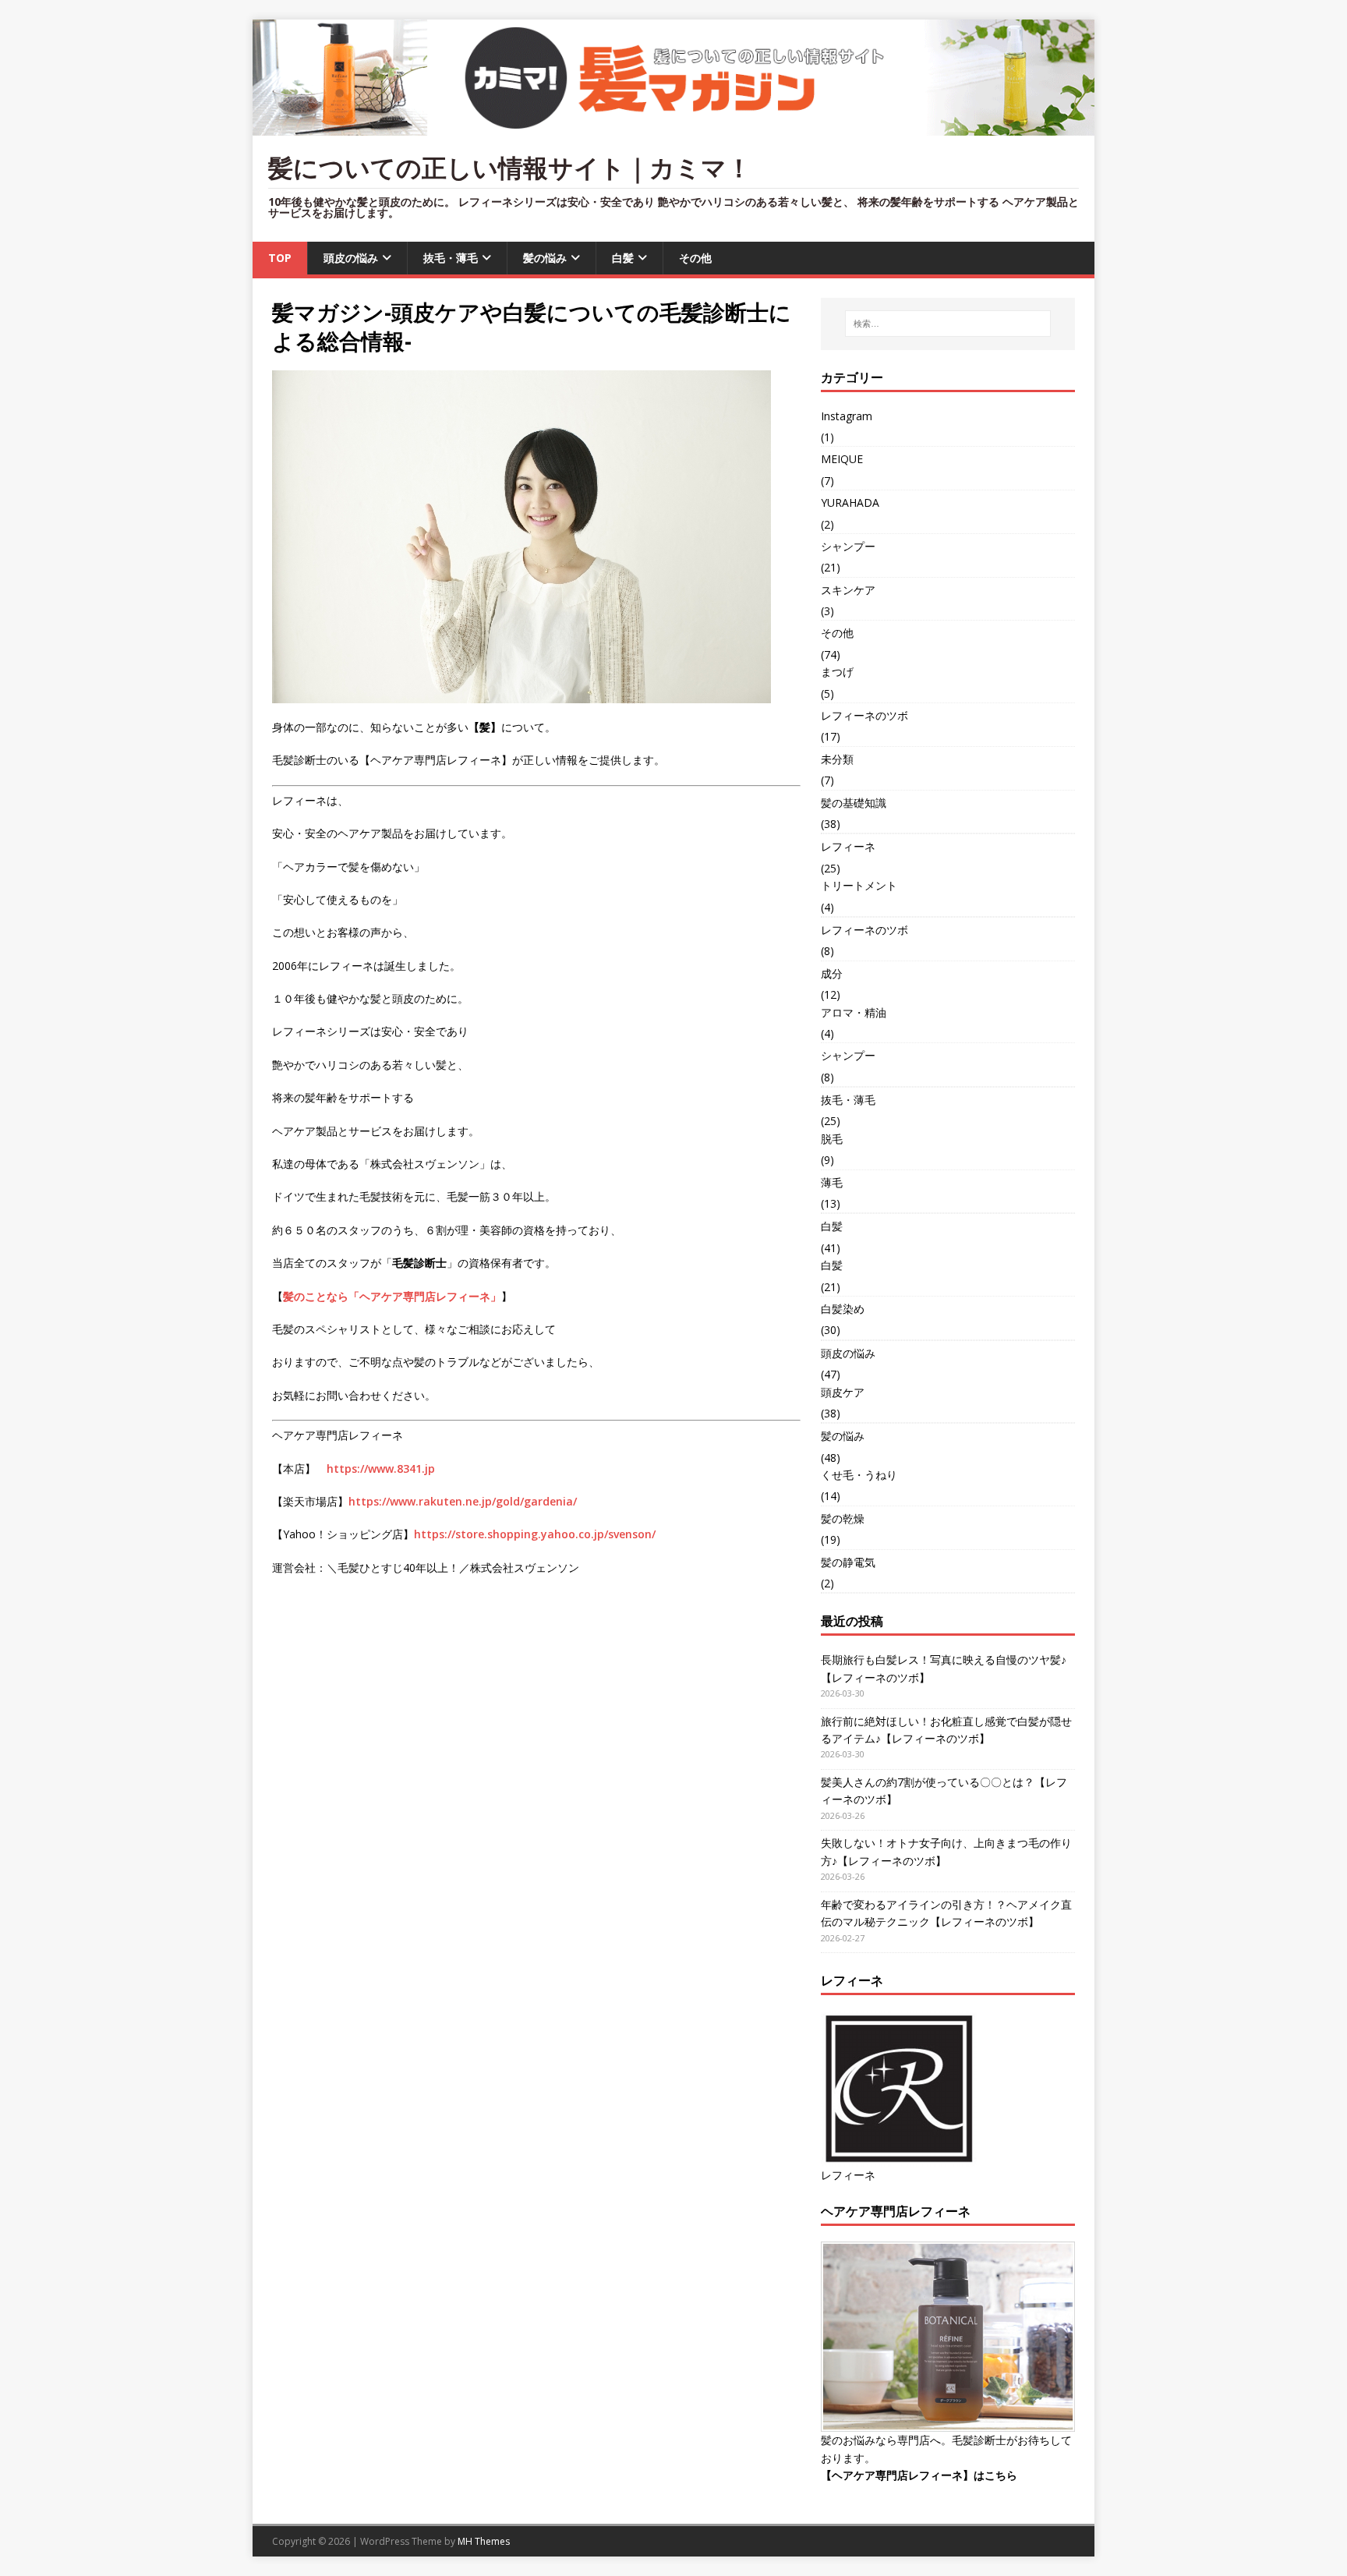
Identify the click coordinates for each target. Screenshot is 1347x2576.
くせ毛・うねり (859, 1475)
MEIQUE (842, 459)
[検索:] (948, 324)
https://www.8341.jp (381, 1468)
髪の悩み (545, 258)
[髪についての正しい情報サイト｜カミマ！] (673, 127)
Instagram (847, 416)
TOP (280, 258)
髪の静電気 (848, 1562)
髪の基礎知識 (854, 803)
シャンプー (848, 546)
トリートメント (859, 885)
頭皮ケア (843, 1392)
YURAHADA (850, 502)
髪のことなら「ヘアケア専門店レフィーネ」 (392, 1296)
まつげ (837, 672)
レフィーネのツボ (864, 715)
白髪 (623, 258)
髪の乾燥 (843, 1518)
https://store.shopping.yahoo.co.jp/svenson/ (535, 1534)
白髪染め (843, 1309)
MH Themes (484, 2541)
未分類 (837, 759)
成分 (832, 973)
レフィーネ (848, 846)
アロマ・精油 (854, 1012)
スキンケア (848, 590)
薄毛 (832, 1182)
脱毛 (832, 1139)
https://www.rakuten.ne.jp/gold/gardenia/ (463, 1501)
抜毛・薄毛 (451, 258)
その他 (695, 258)
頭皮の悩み (351, 258)
